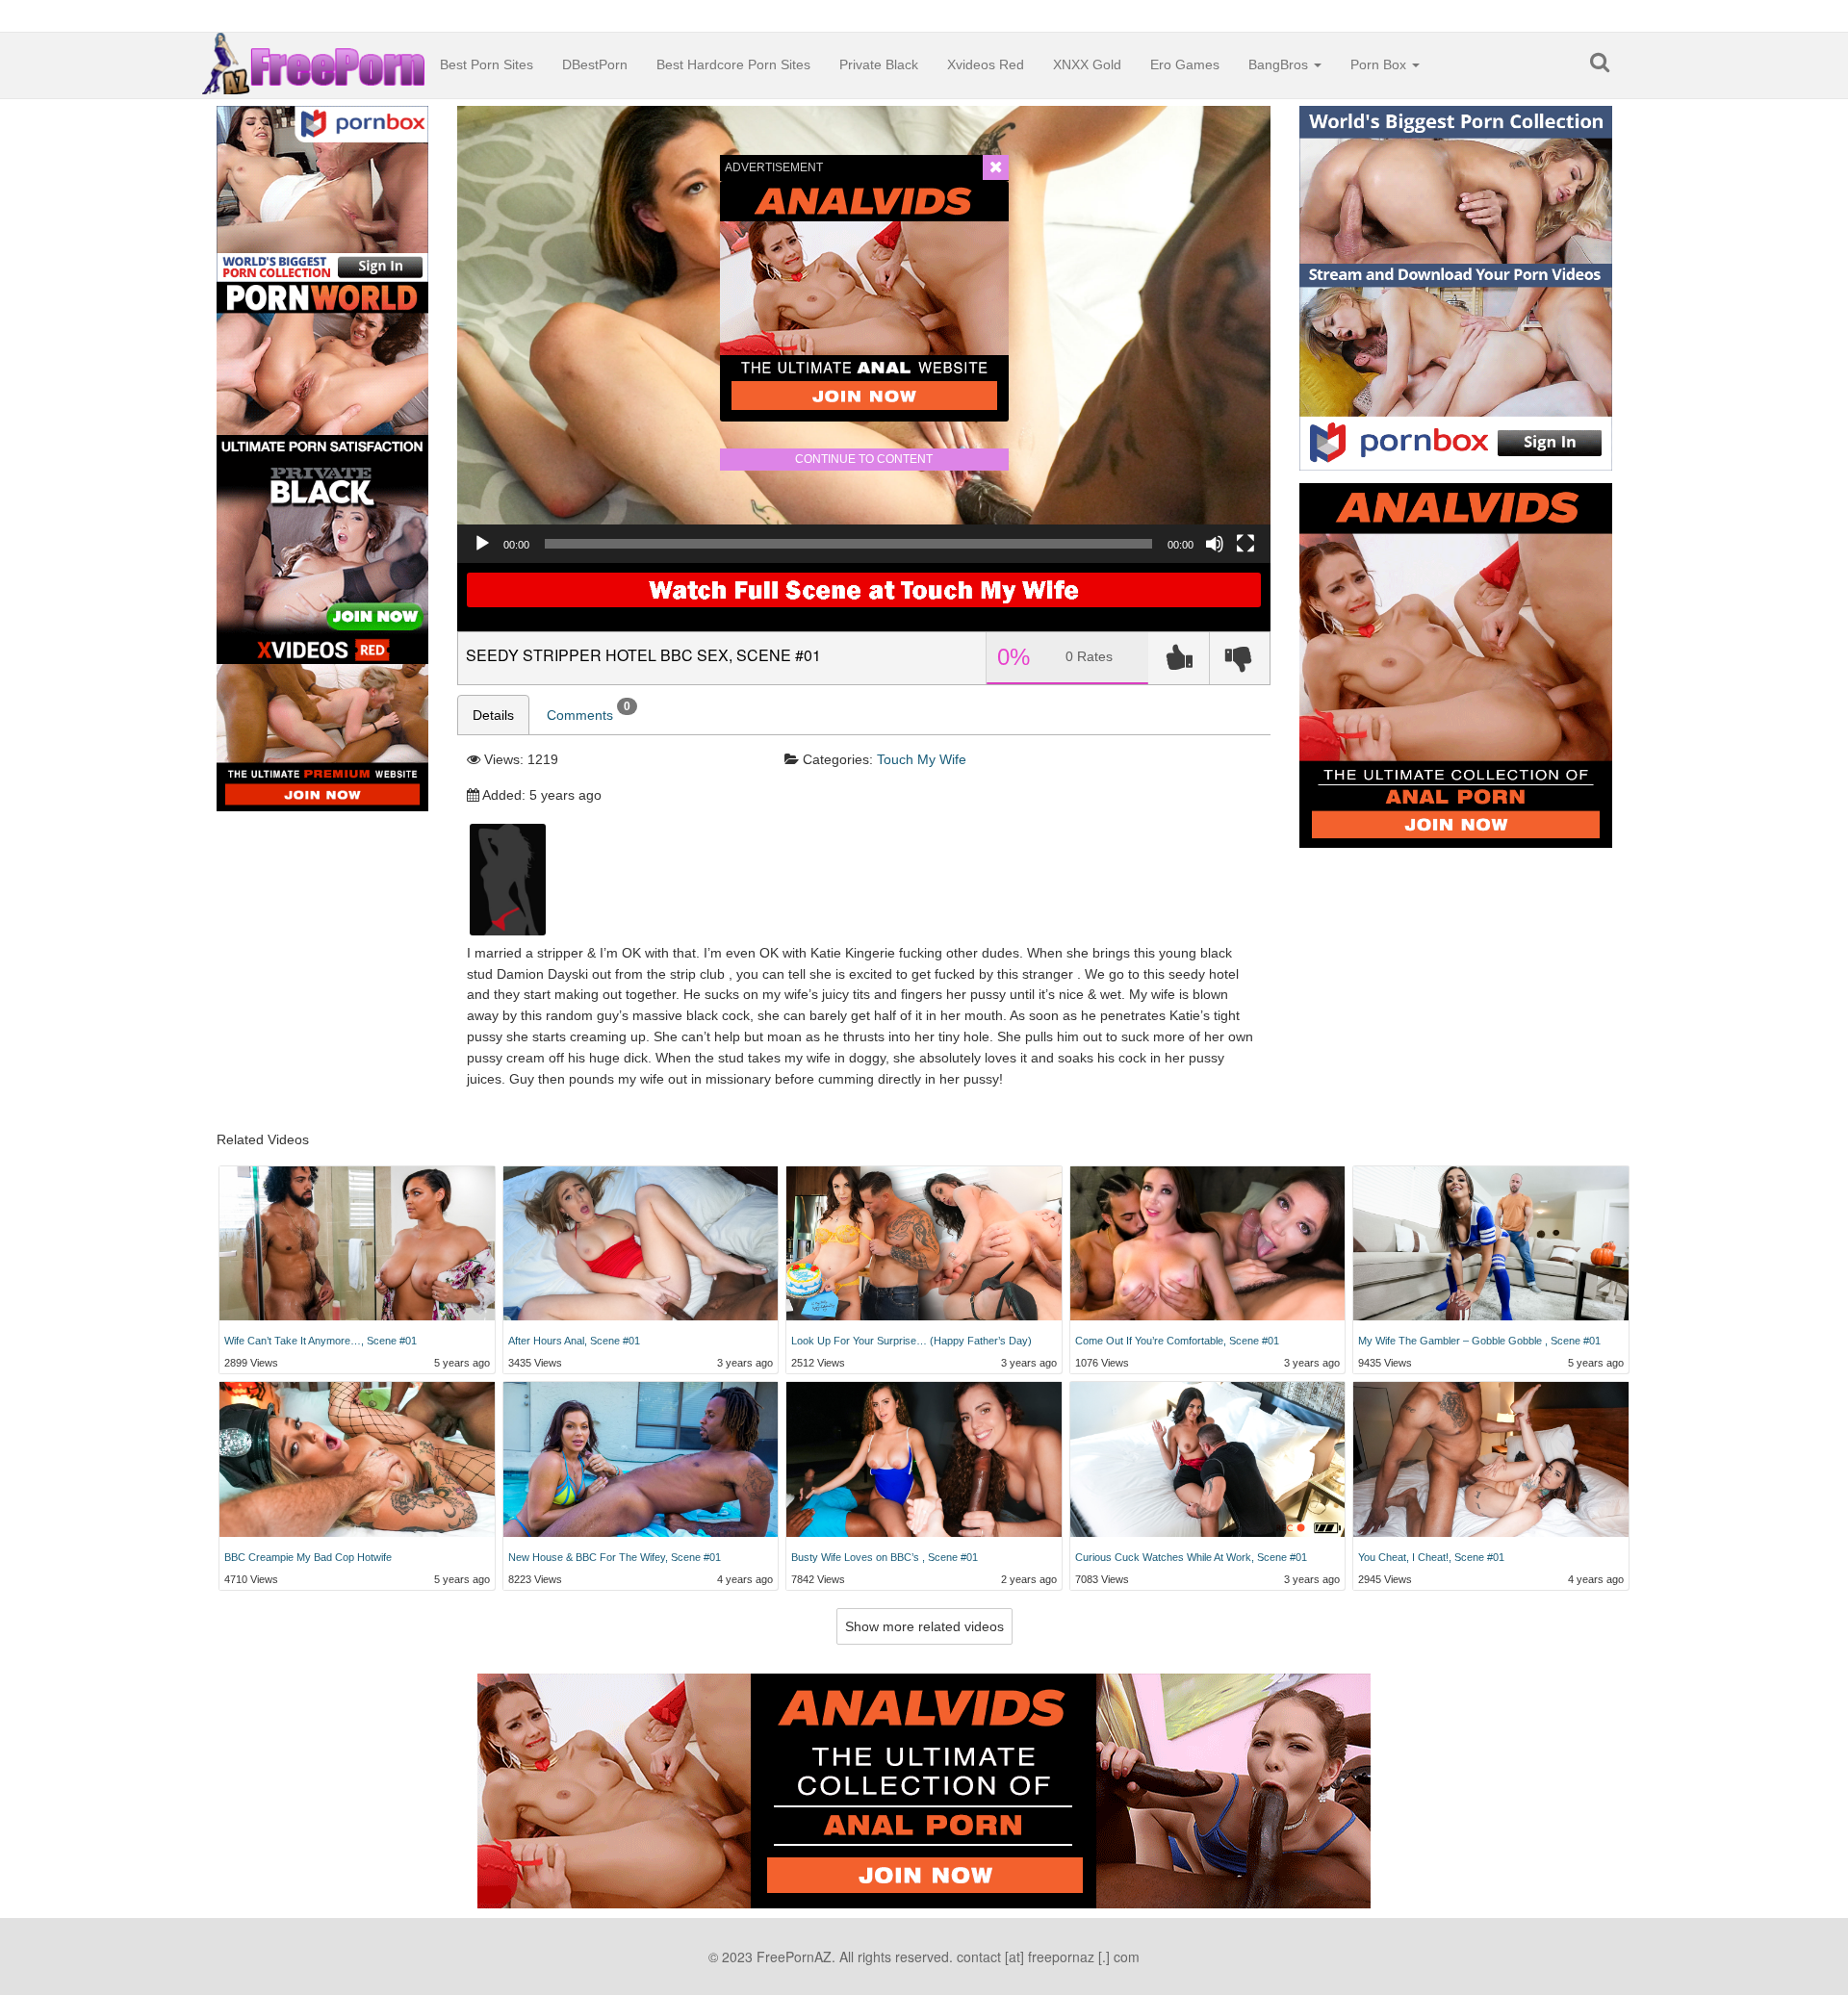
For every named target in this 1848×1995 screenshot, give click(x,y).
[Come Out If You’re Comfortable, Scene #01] (1208, 1244)
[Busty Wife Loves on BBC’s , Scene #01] (924, 1459)
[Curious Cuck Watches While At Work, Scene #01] (1208, 1459)
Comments (589, 711)
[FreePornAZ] (314, 57)
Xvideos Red (986, 64)
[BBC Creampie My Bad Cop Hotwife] (357, 1459)
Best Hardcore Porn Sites (733, 64)
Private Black (879, 64)
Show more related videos (924, 1626)
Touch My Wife (922, 759)
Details (493, 715)
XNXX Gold (1087, 64)
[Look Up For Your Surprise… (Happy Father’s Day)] (924, 1244)
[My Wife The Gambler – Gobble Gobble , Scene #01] (1491, 1244)
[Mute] (1215, 544)
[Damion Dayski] (508, 879)
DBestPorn (595, 64)
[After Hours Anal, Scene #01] (641, 1244)
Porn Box (1380, 64)
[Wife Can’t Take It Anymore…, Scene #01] (357, 1244)
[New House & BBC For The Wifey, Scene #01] (641, 1459)
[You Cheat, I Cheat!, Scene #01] (1491, 1459)
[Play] (482, 544)
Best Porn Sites (487, 64)
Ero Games (1185, 64)
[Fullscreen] (1245, 544)
